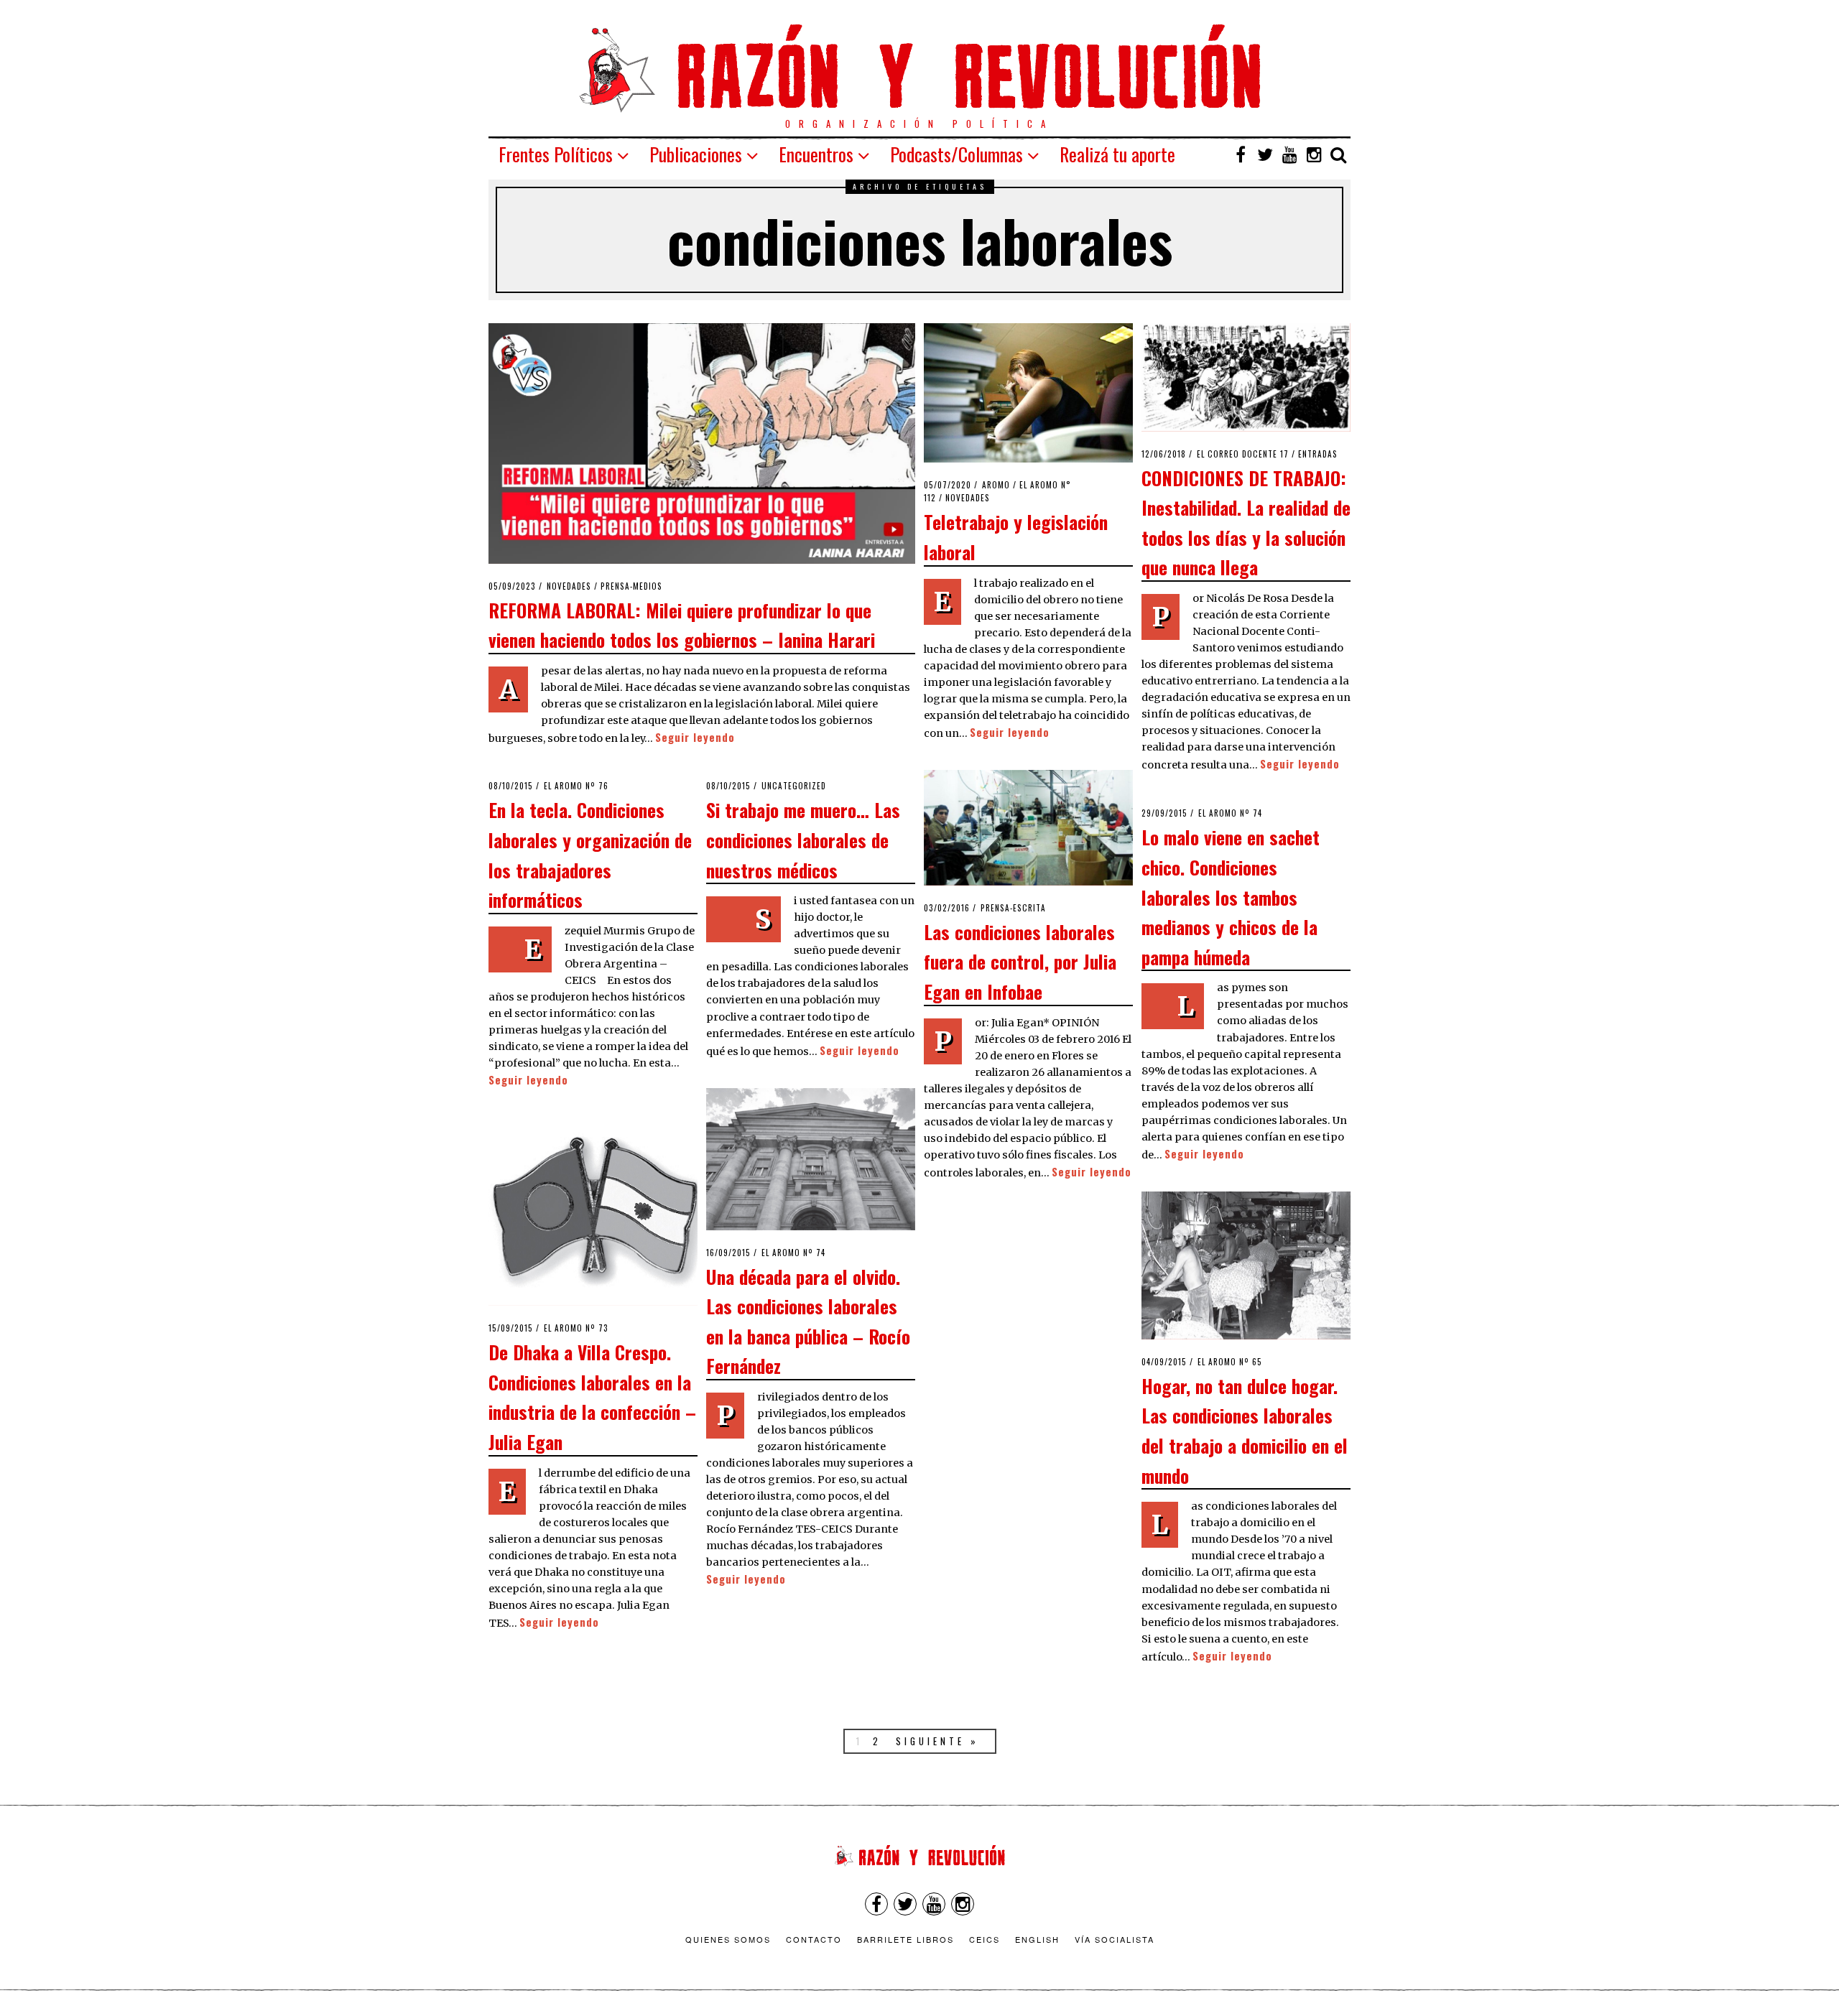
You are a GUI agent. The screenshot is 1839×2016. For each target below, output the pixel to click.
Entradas (1318, 454)
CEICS (985, 1939)
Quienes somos (728, 1939)
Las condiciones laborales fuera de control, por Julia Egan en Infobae (1020, 961)
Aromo (996, 485)
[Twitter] (1265, 154)
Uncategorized (794, 786)
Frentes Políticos (556, 154)
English (1037, 1939)
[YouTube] (1289, 154)
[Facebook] (1241, 154)
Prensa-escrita (1013, 908)
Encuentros (816, 154)
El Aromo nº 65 (1230, 1362)
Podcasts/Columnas (956, 154)
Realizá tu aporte (1117, 154)
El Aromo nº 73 (576, 1328)
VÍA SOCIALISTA (1115, 1939)
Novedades (569, 586)
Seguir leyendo (695, 737)
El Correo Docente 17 (1243, 454)
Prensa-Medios (631, 586)
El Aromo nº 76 (576, 786)
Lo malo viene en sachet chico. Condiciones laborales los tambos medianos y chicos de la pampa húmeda (1231, 896)
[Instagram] (1314, 154)
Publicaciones (696, 154)
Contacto (814, 1939)
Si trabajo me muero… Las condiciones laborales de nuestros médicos (803, 839)
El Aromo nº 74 (1230, 813)
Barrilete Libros (905, 1939)
